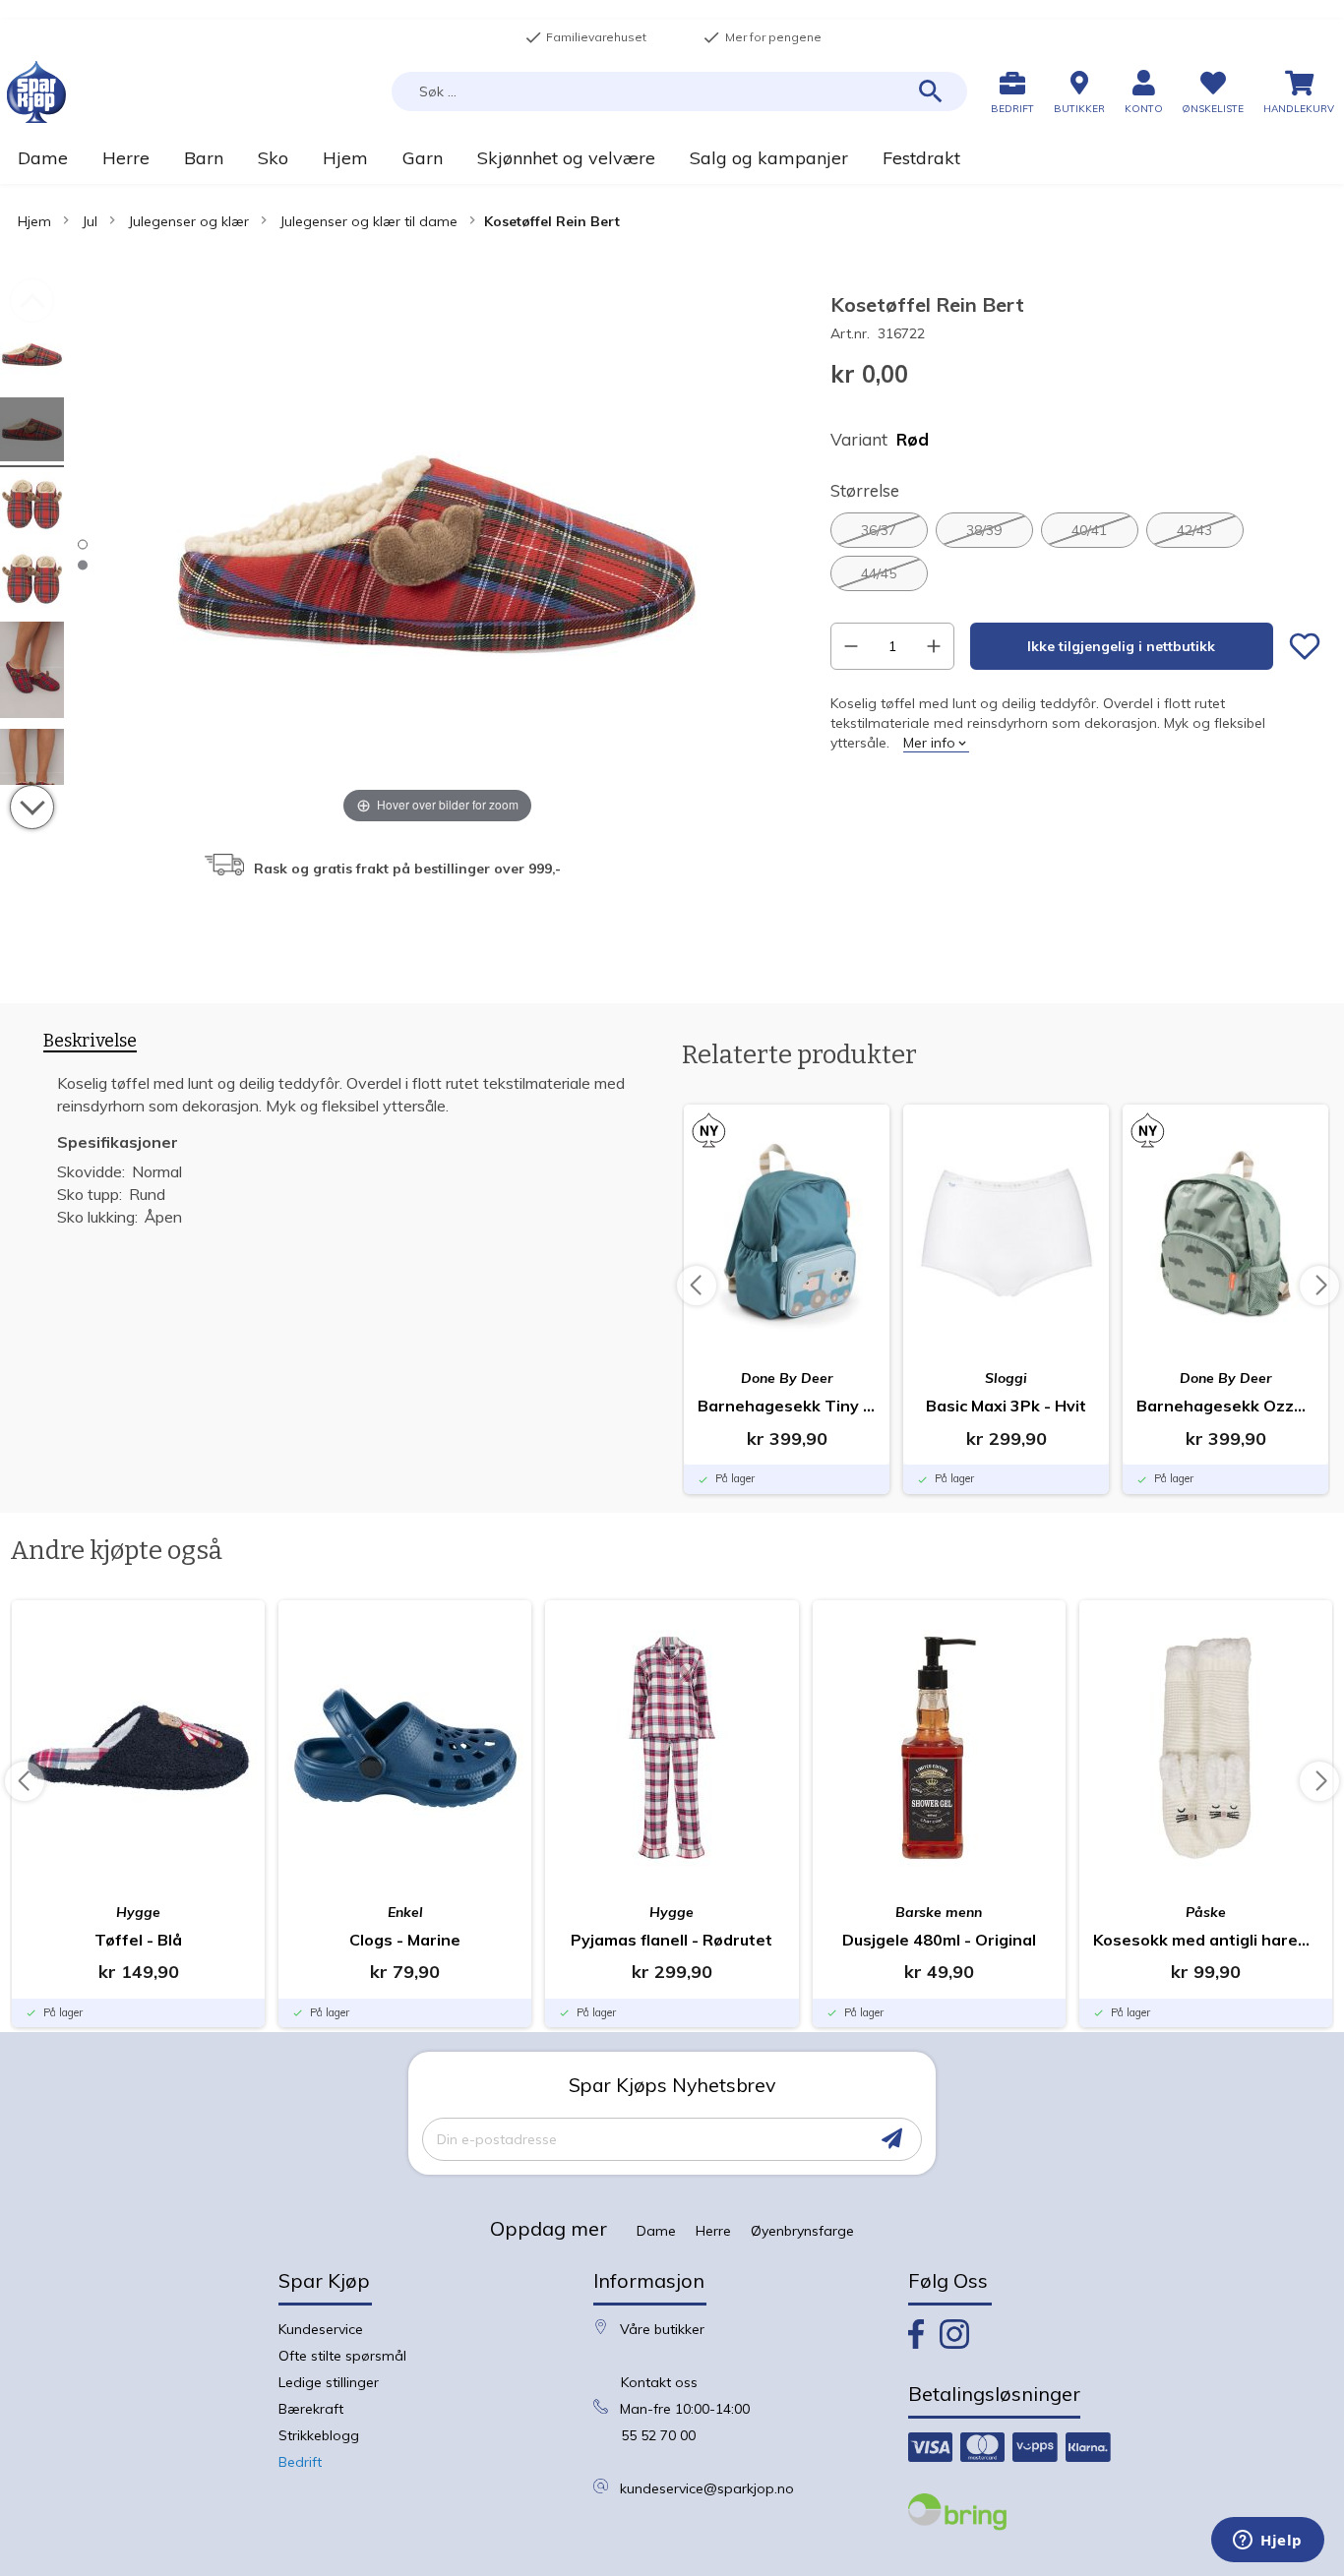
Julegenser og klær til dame (368, 221)
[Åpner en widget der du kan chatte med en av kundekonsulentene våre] (1268, 2542)
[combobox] (679, 91)
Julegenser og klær (188, 221)
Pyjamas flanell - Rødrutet (672, 1940)
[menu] (672, 158)
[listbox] (1075, 552)
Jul (90, 221)
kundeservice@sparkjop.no (707, 2488)
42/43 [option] (1194, 530)
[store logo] (36, 92)
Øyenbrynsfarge (802, 2231)
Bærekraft (311, 2409)
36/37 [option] (879, 530)
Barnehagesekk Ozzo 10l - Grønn (1225, 1406)
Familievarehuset (585, 37)
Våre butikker (662, 2329)
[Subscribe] (892, 2139)
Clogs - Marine (405, 1940)
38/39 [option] (984, 530)
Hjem (34, 221)
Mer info (929, 743)
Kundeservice (321, 2329)
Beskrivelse (90, 1041)
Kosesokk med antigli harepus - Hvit (1206, 1940)
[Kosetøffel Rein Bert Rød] (32, 358)
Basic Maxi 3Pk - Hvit (1006, 1406)
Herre (713, 2231)
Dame (656, 2231)
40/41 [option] (1089, 530)
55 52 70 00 (658, 2435)
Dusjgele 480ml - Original (939, 1940)
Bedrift (300, 2462)
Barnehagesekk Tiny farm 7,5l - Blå (787, 1406)
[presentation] (90, 1045)
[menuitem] (42, 158)
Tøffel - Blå (138, 1940)
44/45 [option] (879, 573)
